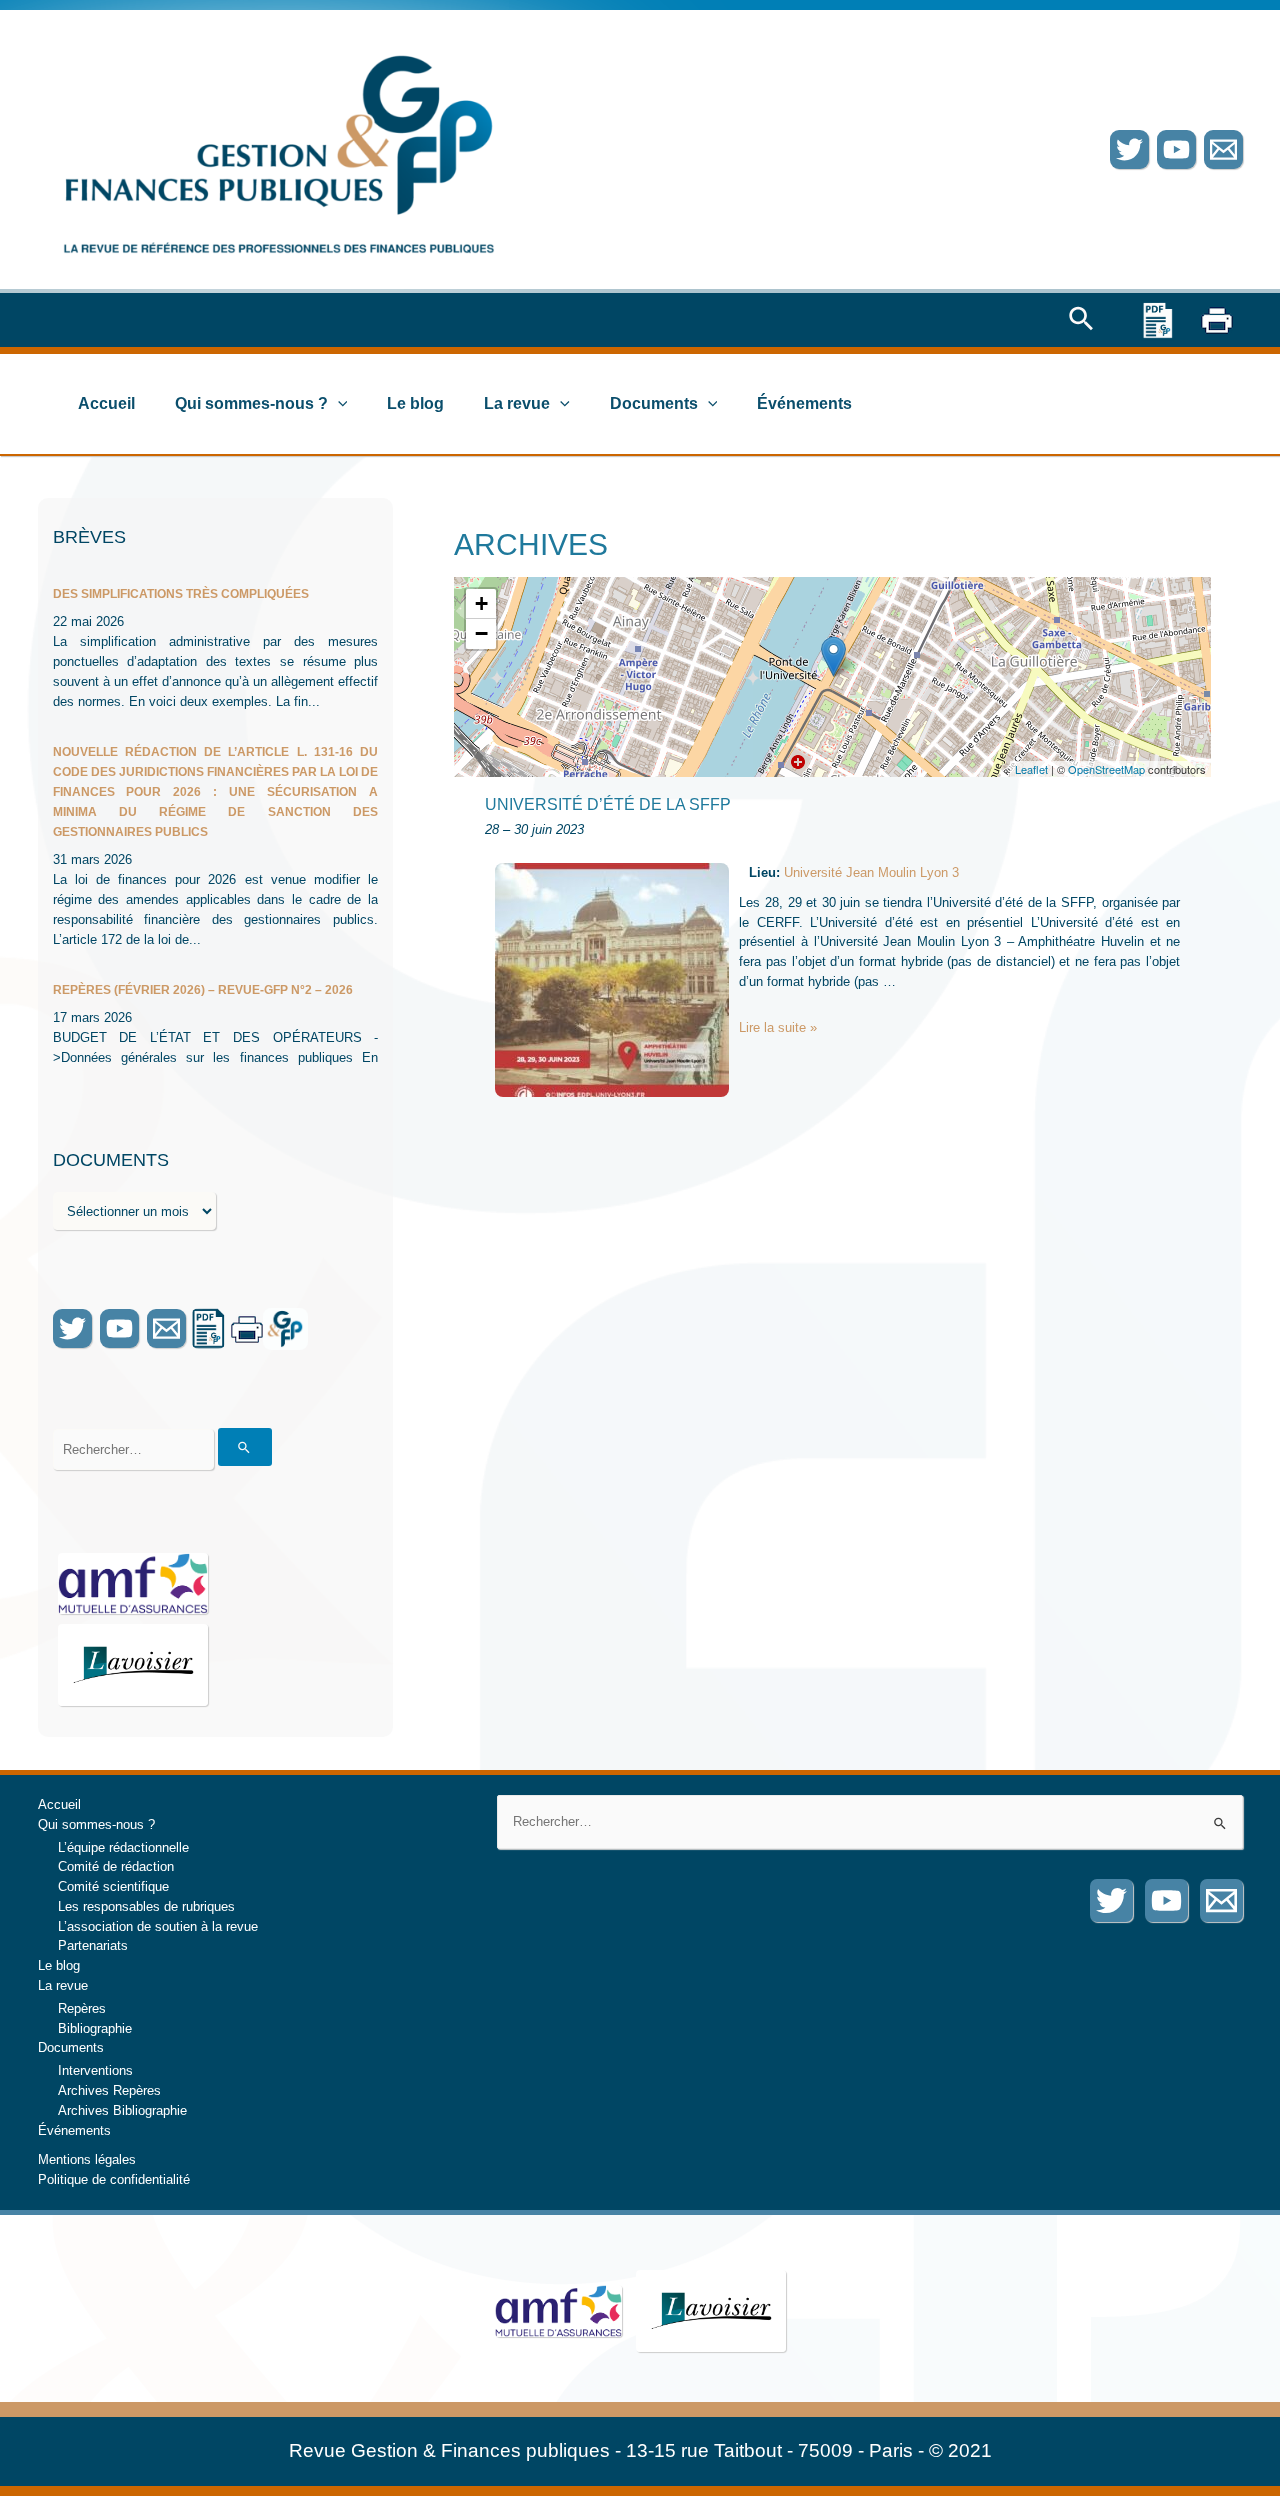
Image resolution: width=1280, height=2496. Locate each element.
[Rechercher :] (869, 1821)
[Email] (1223, 149)
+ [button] (481, 603)
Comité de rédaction (116, 1866)
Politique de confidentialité (114, 2179)
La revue (517, 403)
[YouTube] (1176, 149)
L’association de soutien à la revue (158, 1926)
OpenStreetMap (1106, 769)
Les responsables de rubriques (146, 1906)
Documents (654, 403)
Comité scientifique (113, 1886)
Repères (82, 2008)
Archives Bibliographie (122, 2110)
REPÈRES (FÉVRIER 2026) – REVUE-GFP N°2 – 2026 (203, 990)
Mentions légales (87, 2159)
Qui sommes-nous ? (251, 403)
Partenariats (93, 1945)
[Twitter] (1129, 149)
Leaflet (1031, 769)
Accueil (106, 403)
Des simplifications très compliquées (181, 594)
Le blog (415, 403)
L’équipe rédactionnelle (123, 1847)
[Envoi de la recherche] (245, 1447)
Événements (804, 403)
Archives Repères (109, 2090)
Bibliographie (95, 2028)
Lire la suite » (778, 1027)
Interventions (95, 2070)
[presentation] (338, 404)
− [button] (481, 633)
